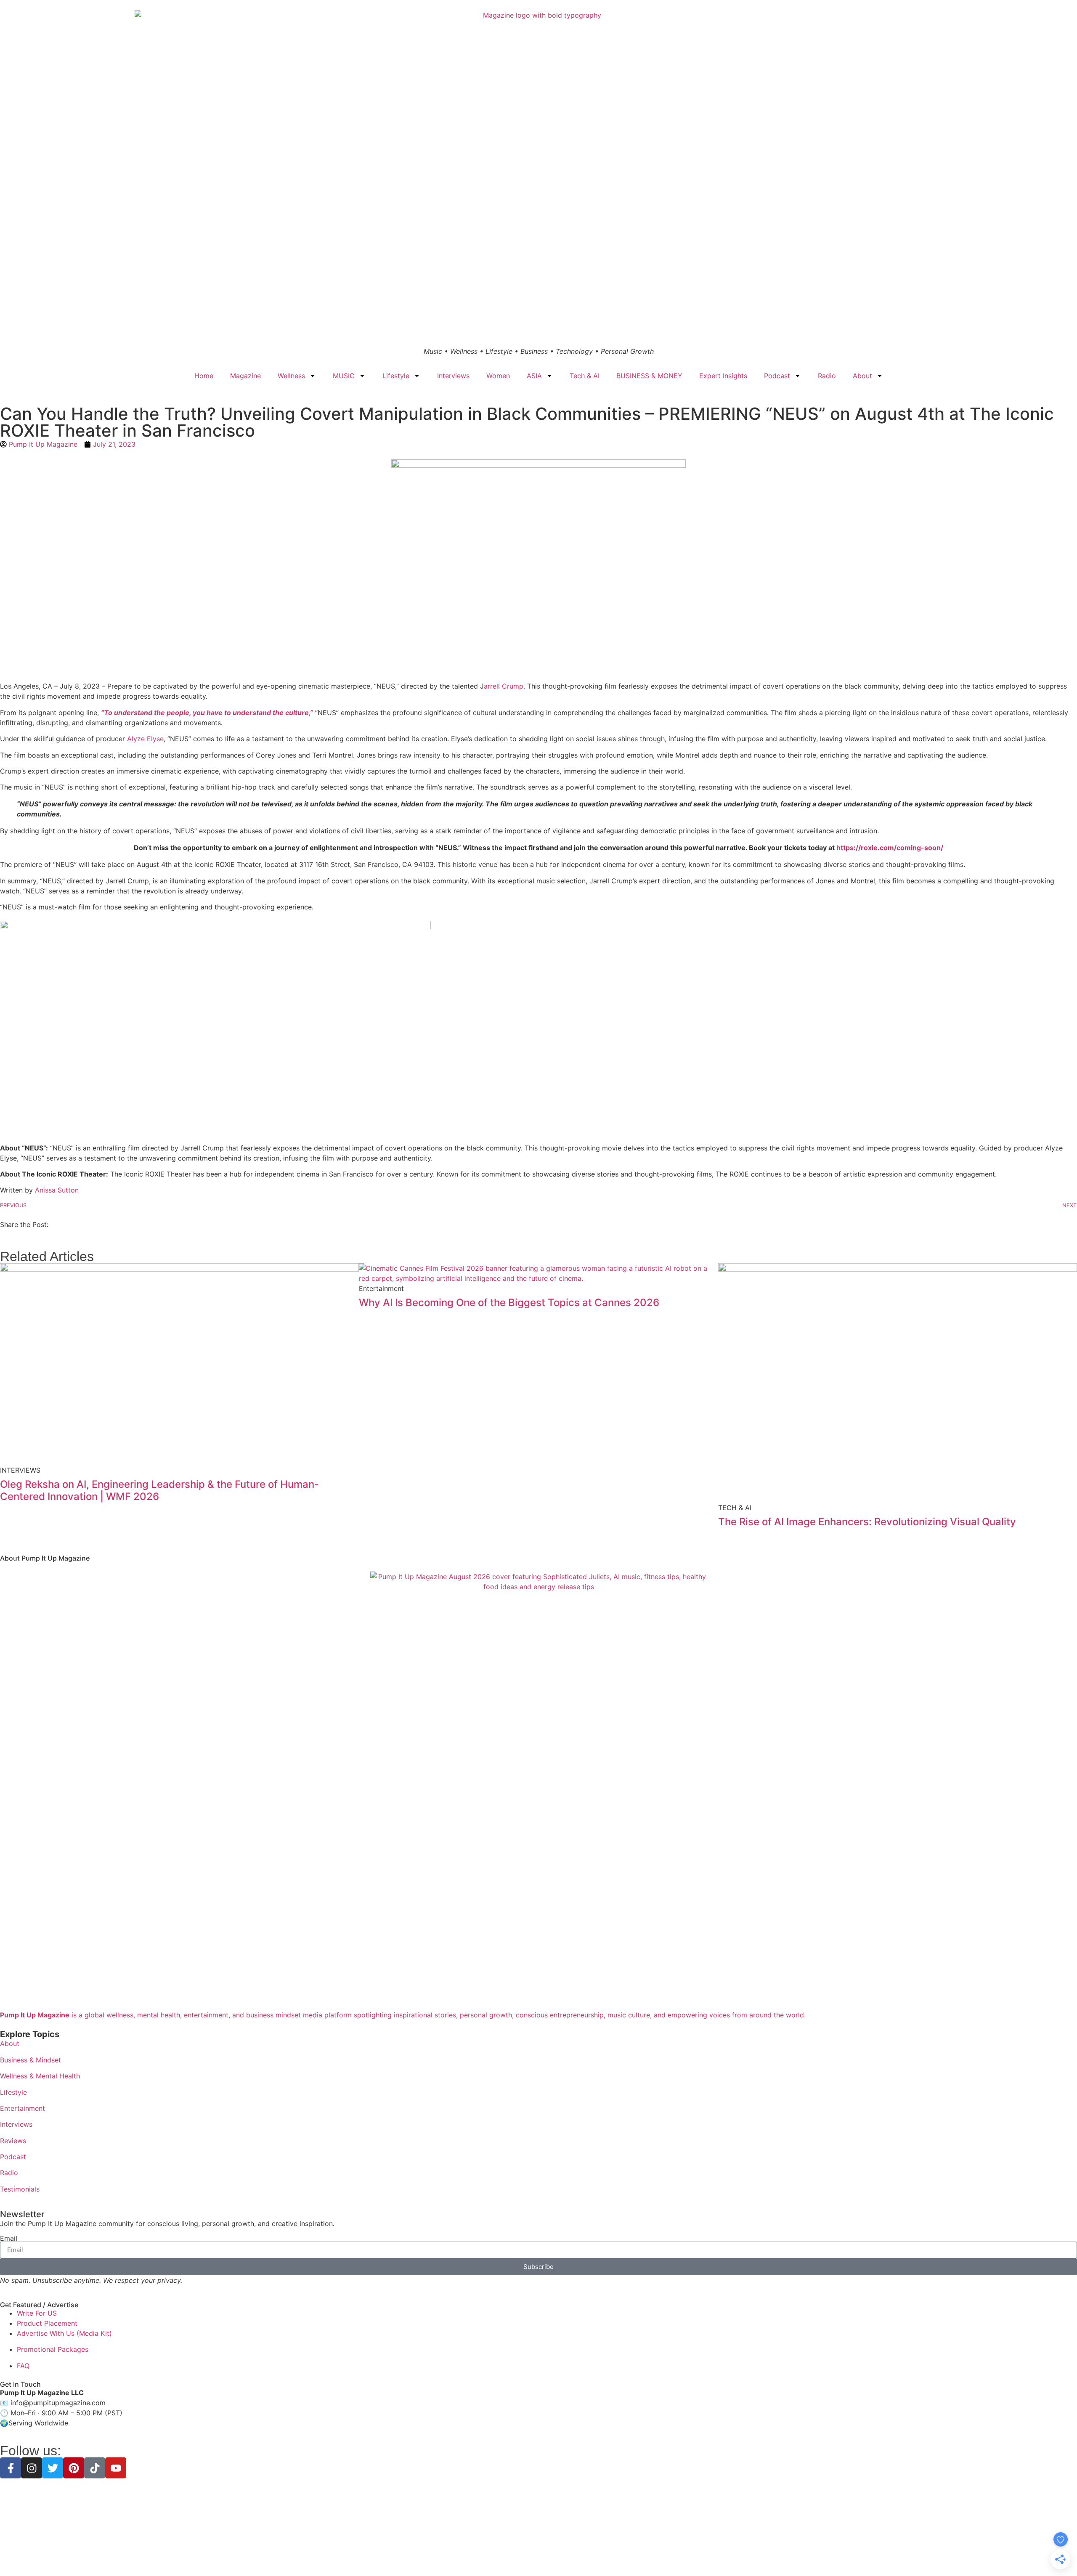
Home (204, 376)
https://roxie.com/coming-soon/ (890, 848)
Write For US (37, 2313)
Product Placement (47, 2323)
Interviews (453, 376)
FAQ (23, 2366)
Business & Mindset (31, 2060)
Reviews (13, 2141)
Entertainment (23, 2108)
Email (9, 2238)
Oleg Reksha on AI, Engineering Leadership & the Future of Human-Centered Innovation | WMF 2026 (159, 1490)
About (862, 376)
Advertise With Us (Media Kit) (64, 2333)
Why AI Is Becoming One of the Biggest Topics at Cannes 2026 (509, 1303)
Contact (598, 2555)
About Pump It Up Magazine (45, 1558)
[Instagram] (32, 2468)
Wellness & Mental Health (40, 2076)
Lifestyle (396, 376)
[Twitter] (53, 2468)
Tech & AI (585, 376)
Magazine (245, 376)
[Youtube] (116, 2468)
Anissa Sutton (57, 1190)
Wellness (291, 376)
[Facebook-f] (11, 2468)
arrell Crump (504, 686)
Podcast (777, 376)
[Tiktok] (95, 2468)
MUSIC (344, 376)
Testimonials (20, 2189)
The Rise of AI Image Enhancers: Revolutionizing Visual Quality (867, 1522)
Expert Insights (723, 376)
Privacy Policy (487, 2555)
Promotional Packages (53, 2349)
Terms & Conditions (538, 2555)
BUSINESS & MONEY (649, 376)
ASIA (534, 376)
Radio (827, 376)
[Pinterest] (74, 2468)
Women (498, 376)
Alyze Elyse (145, 739)
